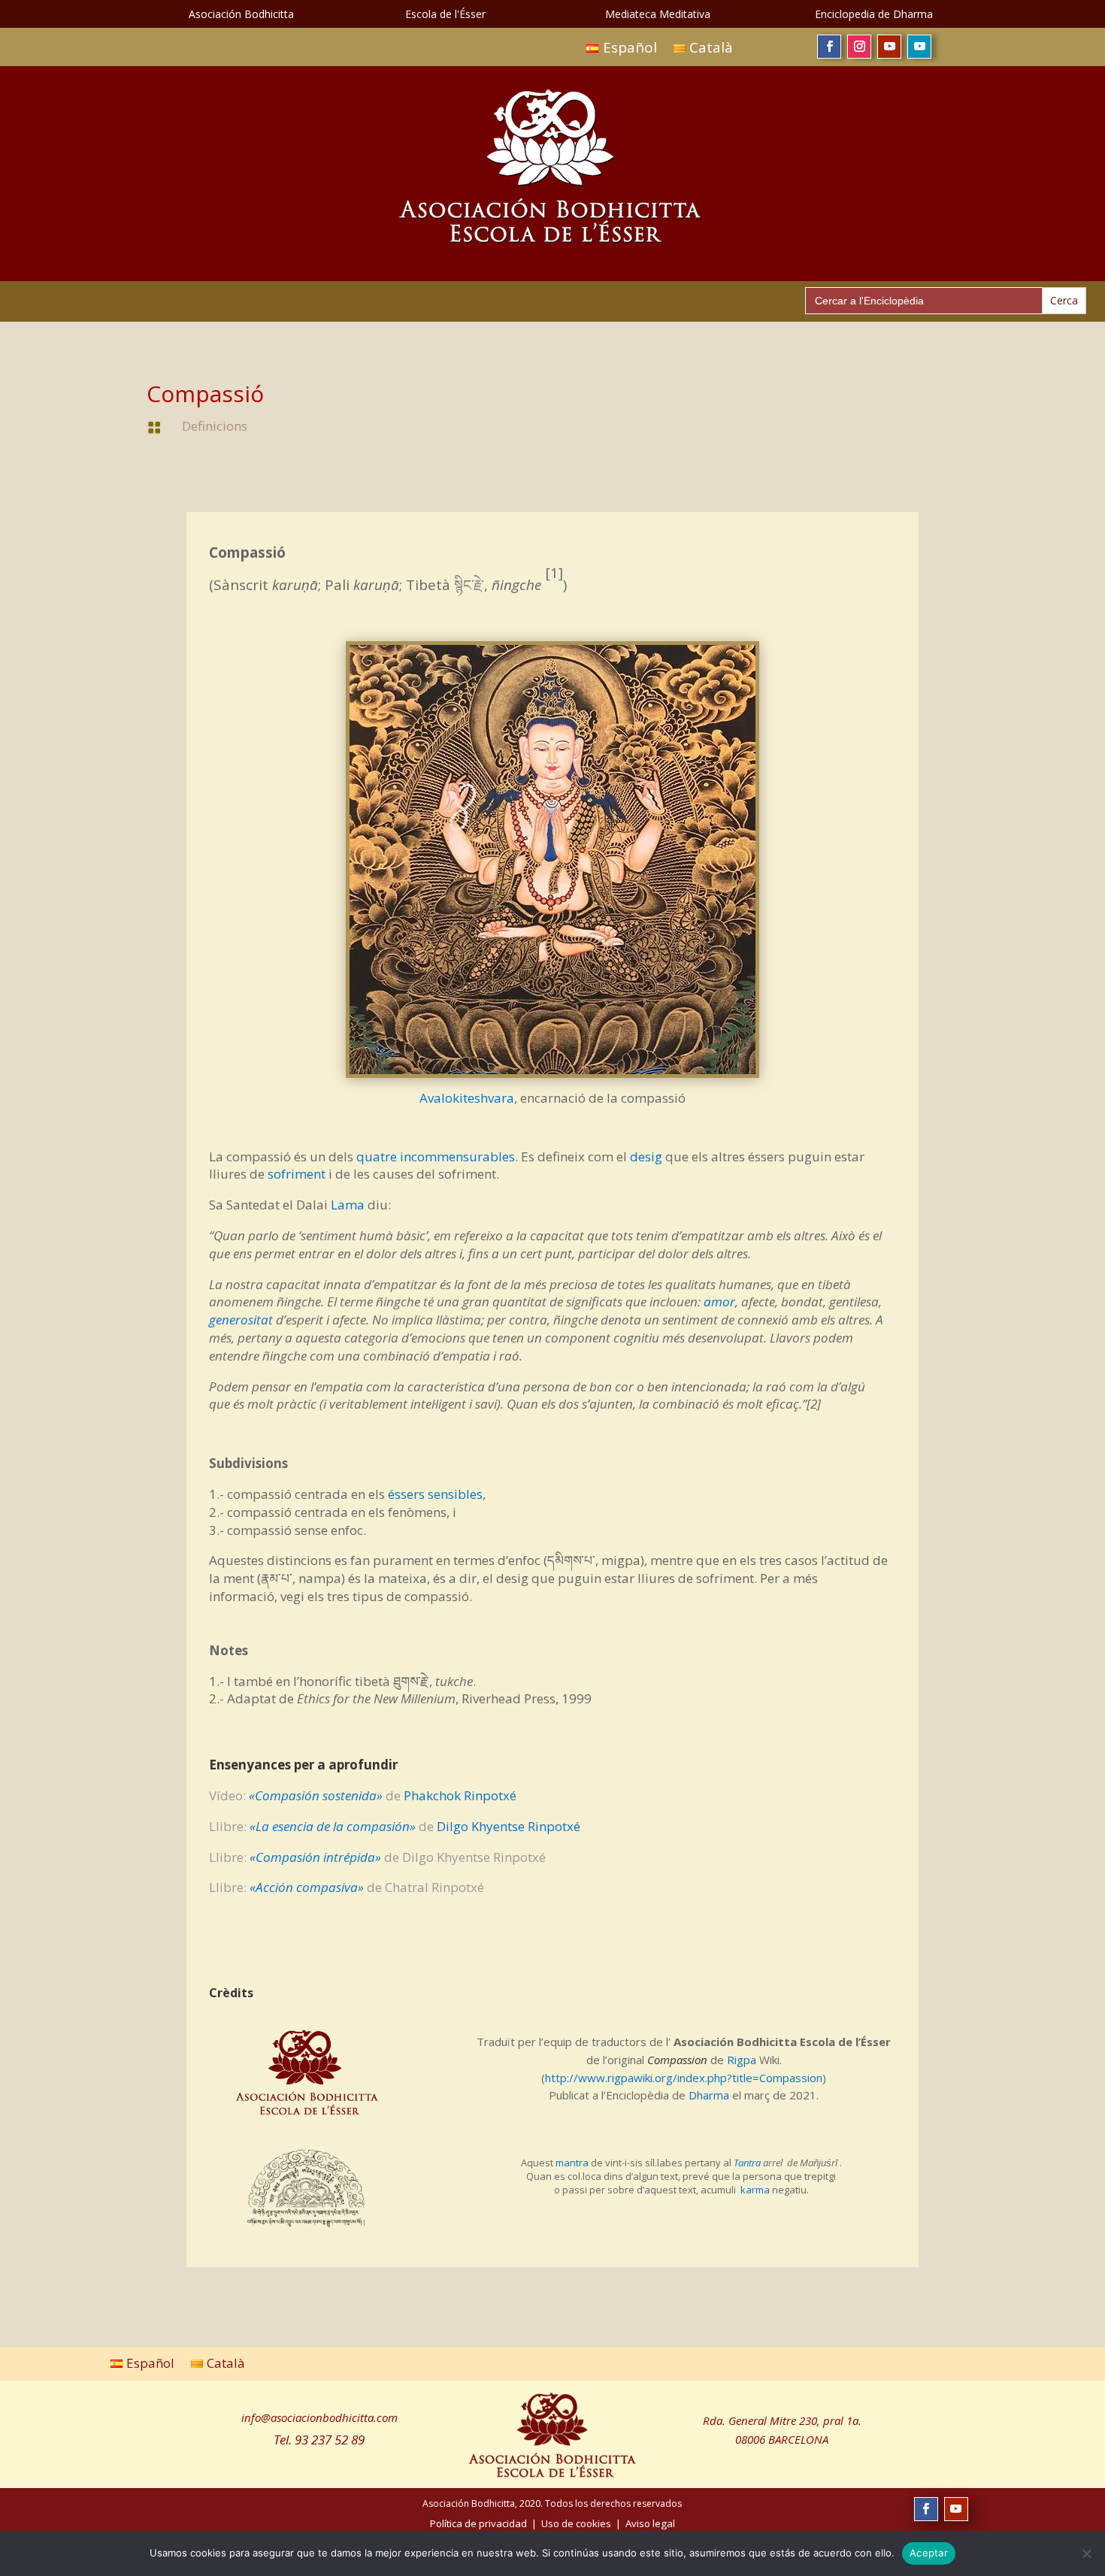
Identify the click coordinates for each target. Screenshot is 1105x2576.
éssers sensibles (435, 1494)
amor (719, 1302)
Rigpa (742, 2060)
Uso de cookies (576, 2523)
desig (646, 1156)
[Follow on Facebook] (829, 47)
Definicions (215, 426)
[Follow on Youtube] (889, 47)
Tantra (747, 2163)
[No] (1086, 2553)
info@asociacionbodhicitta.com (319, 2417)
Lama (348, 1205)
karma (755, 2190)
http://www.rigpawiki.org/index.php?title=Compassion (684, 2078)
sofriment (297, 1174)
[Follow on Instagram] (859, 47)
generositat (241, 1320)
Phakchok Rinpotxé (460, 1795)
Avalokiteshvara (467, 1098)
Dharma (709, 2095)
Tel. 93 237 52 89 (319, 2440)
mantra (572, 2163)
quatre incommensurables (436, 1156)
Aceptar (929, 2553)
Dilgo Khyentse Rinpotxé (509, 1826)
